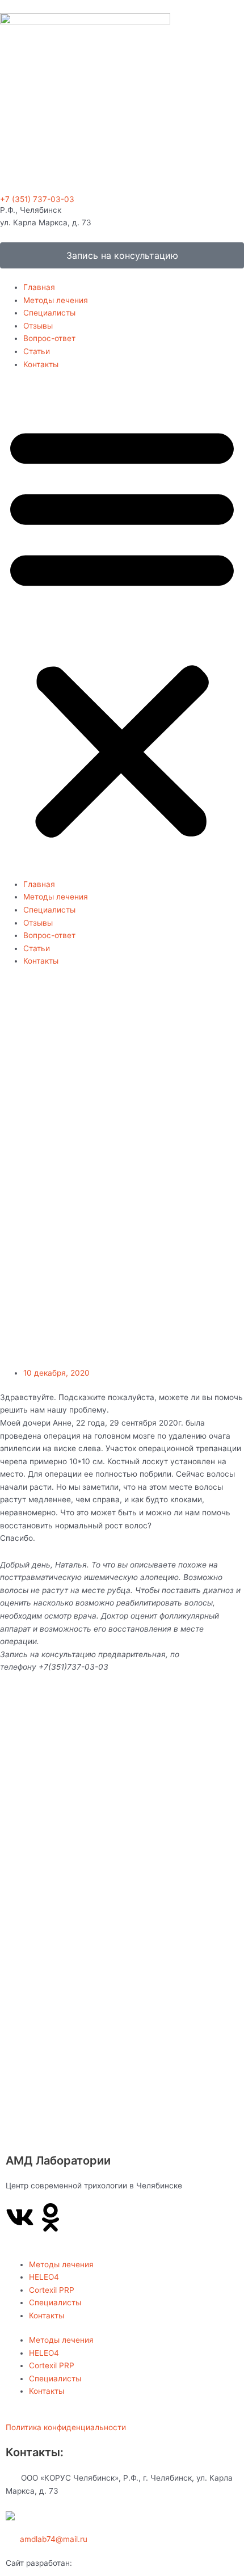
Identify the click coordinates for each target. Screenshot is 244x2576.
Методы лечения (56, 300)
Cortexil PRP (52, 2290)
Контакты (41, 364)
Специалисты (49, 313)
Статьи (37, 351)
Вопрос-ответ (49, 338)
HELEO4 (44, 2277)
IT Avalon (91, 2563)
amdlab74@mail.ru (54, 2539)
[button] (122, 630)
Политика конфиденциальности (66, 2427)
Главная (39, 287)
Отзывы (38, 326)
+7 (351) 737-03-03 (37, 199)
